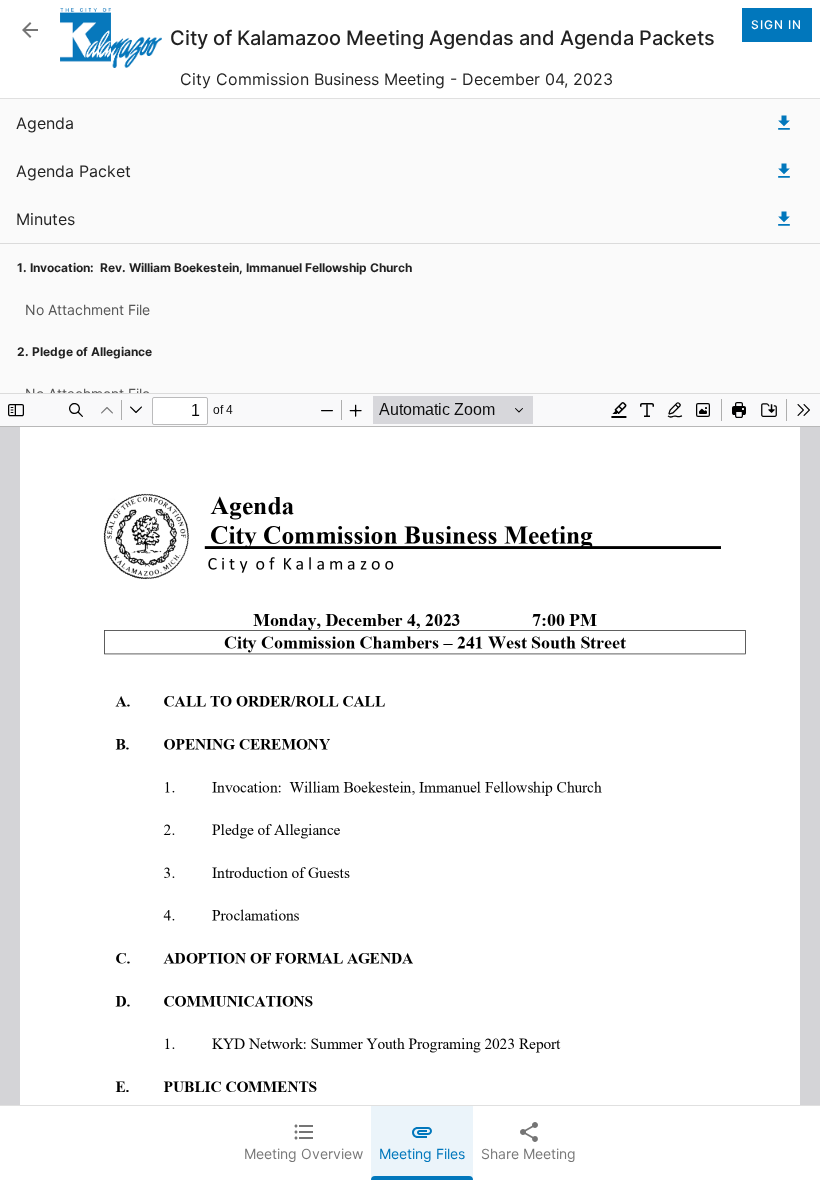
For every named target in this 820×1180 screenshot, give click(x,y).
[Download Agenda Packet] (784, 171)
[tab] (303, 1143)
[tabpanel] (410, 639)
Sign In (776, 24)
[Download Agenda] (784, 123)
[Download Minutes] (784, 219)
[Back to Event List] (30, 30)
